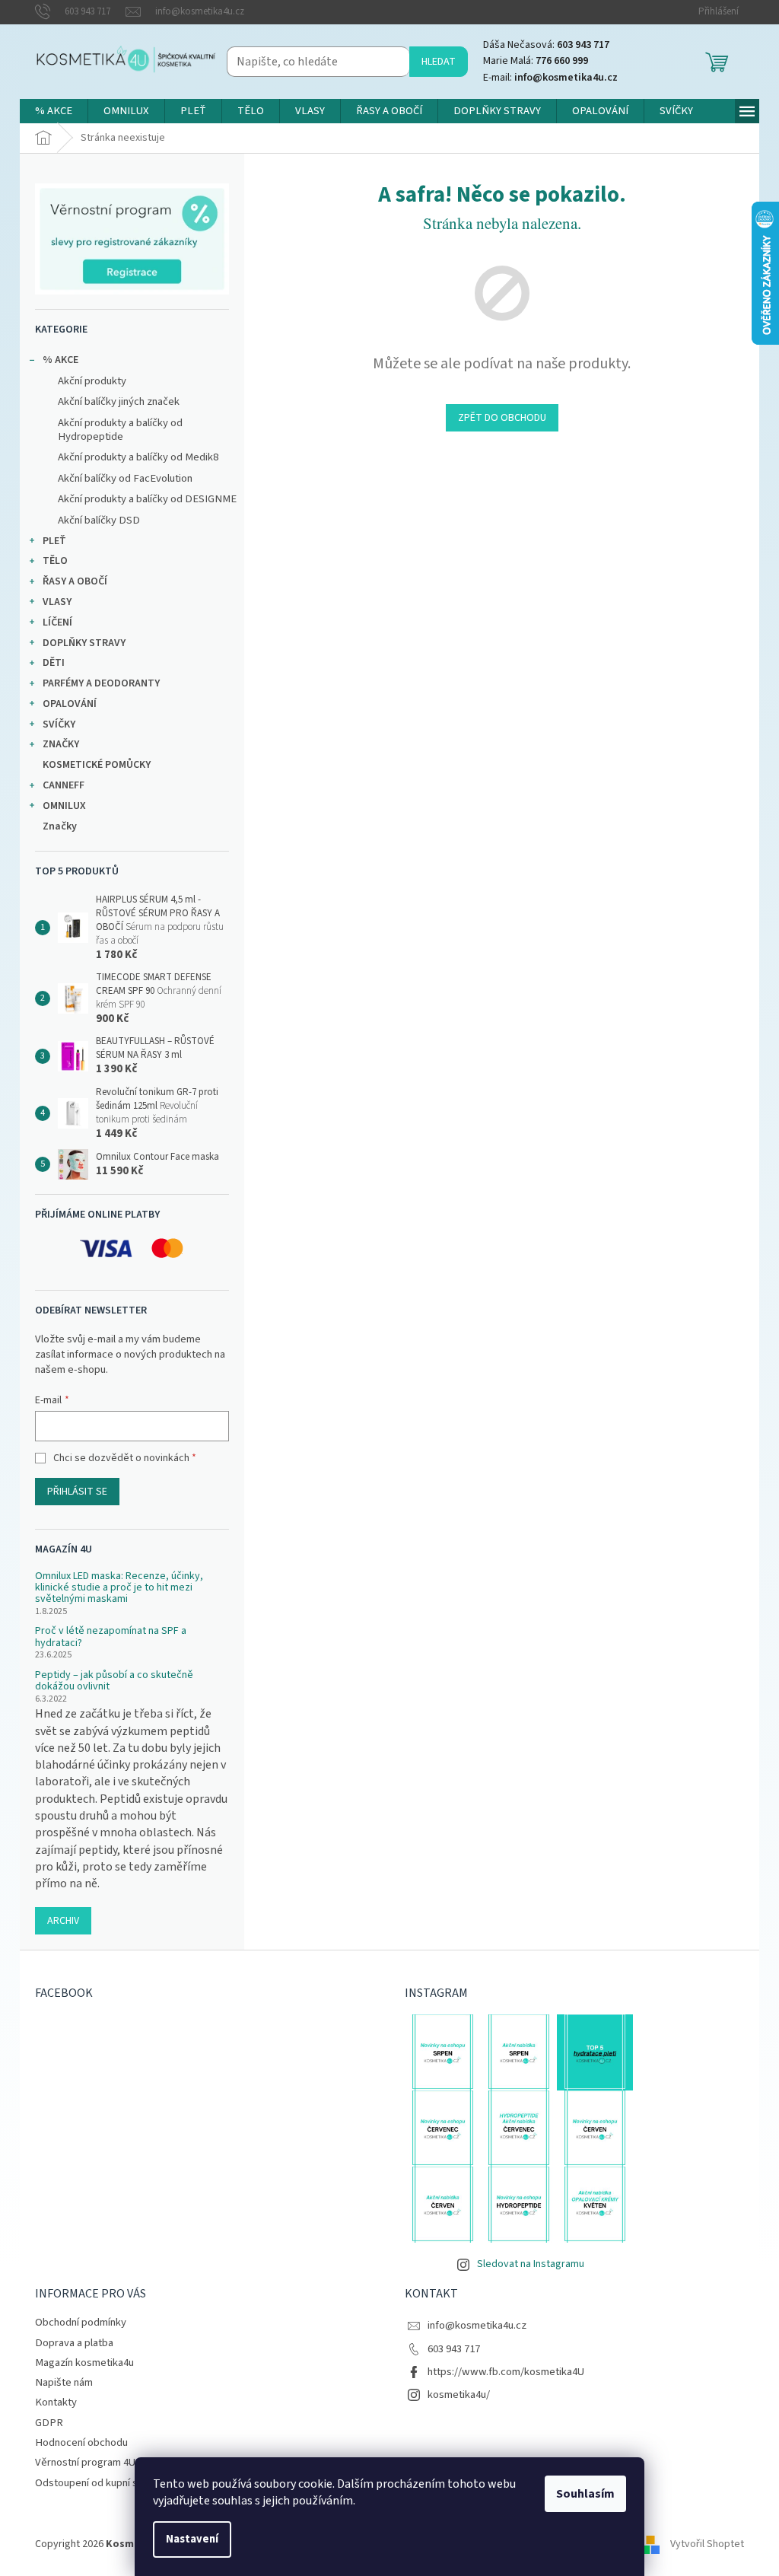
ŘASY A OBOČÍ (75, 581)
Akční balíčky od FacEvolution (125, 478)
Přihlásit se (77, 1492)
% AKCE (60, 360)
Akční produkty (92, 381)
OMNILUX (64, 806)
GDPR (49, 2423)
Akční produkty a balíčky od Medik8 (138, 457)
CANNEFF (64, 785)
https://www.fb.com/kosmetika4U (506, 2372)
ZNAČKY (61, 744)
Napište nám (64, 2382)
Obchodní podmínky (81, 2322)
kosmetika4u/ (459, 2395)
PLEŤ (54, 541)
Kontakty (56, 2402)
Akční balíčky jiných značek (119, 401)
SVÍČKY (59, 724)
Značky (60, 826)
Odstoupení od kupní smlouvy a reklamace (132, 2483)
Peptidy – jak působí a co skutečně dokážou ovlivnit (114, 1681)
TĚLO (55, 561)
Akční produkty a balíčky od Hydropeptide (120, 430)
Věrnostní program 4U (85, 2462)
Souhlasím (585, 2494)
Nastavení (192, 2539)
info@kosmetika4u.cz (477, 2325)
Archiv (63, 1921)
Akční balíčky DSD (99, 520)
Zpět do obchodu (502, 418)
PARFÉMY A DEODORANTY (101, 683)
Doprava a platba (74, 2343)
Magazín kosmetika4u (84, 2363)
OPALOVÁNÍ (70, 704)
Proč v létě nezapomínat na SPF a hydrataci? (111, 1637)
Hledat (439, 62)
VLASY (57, 602)
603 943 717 (454, 2349)
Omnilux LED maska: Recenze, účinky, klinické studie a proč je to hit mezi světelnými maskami (119, 1588)
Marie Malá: (536, 61)
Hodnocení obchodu (81, 2442)
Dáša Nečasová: (546, 45)
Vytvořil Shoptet (707, 2545)
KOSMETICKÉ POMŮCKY (97, 765)
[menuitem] (54, 111)
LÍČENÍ (57, 623)
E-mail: (550, 78)
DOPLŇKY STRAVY (84, 643)
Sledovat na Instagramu (531, 2264)
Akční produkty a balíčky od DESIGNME (147, 499)
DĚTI (54, 663)
